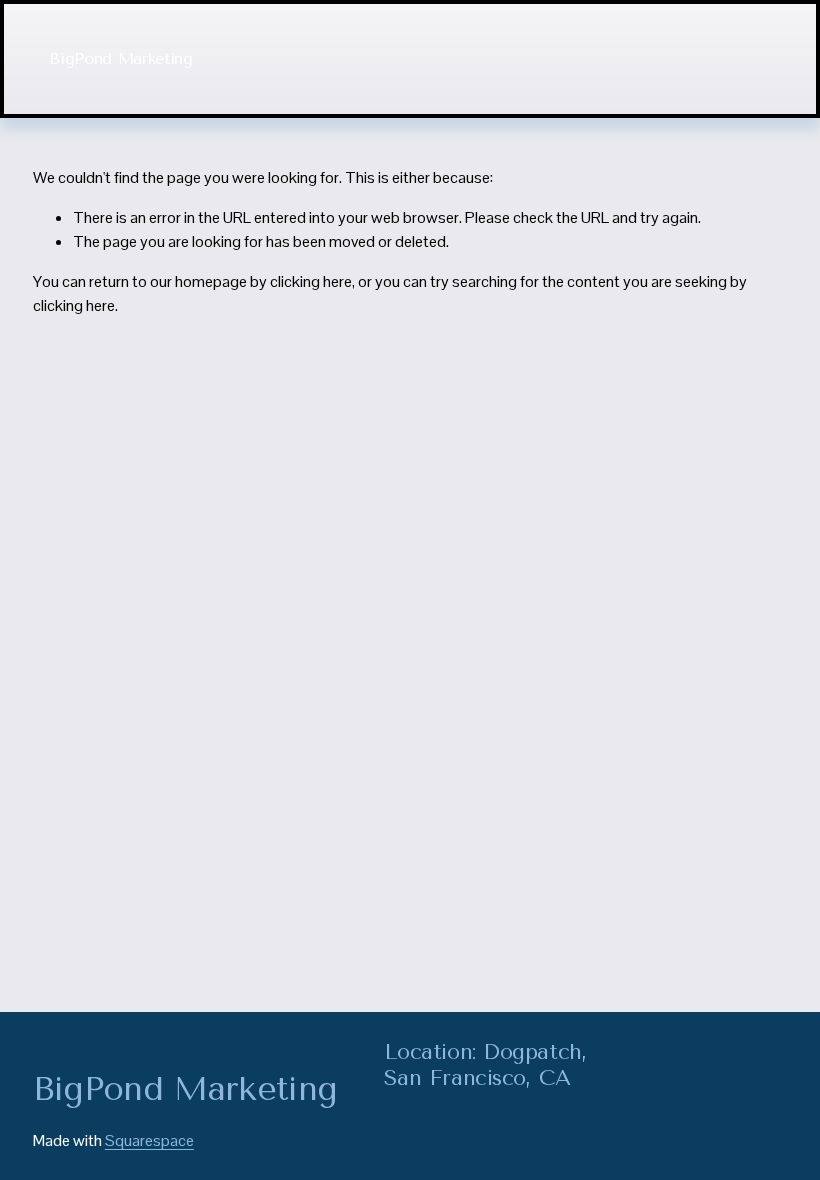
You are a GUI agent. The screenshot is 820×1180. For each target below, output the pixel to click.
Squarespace (149, 1140)
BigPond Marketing (121, 58)
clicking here (311, 281)
